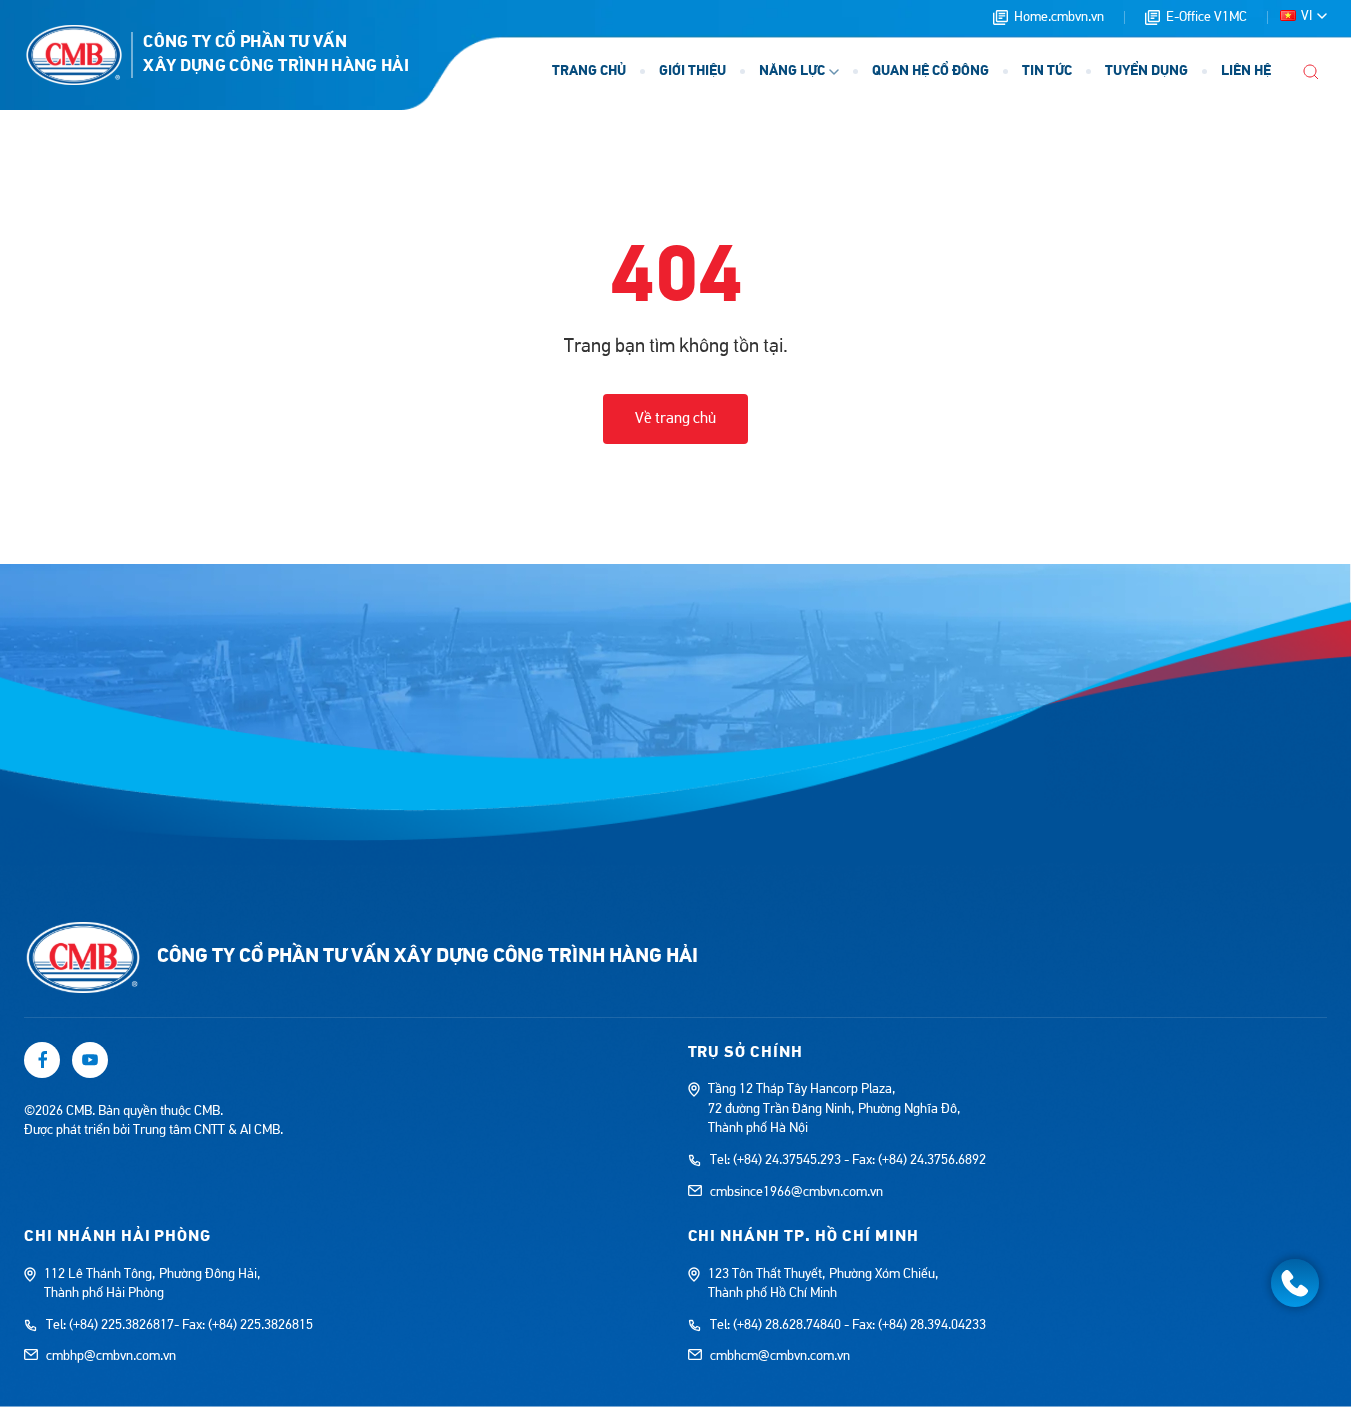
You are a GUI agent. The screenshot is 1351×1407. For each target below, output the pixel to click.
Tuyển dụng (1146, 71)
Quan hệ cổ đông (930, 71)
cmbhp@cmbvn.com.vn (111, 1356)
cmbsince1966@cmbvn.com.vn (796, 1192)
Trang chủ (589, 71)
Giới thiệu (692, 71)
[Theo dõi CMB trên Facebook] (42, 1060)
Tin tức (1047, 71)
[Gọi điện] (1295, 1283)
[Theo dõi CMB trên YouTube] (90, 1060)
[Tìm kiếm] (1311, 72)
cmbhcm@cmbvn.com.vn (780, 1356)
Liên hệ (1246, 71)
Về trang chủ (675, 418)
